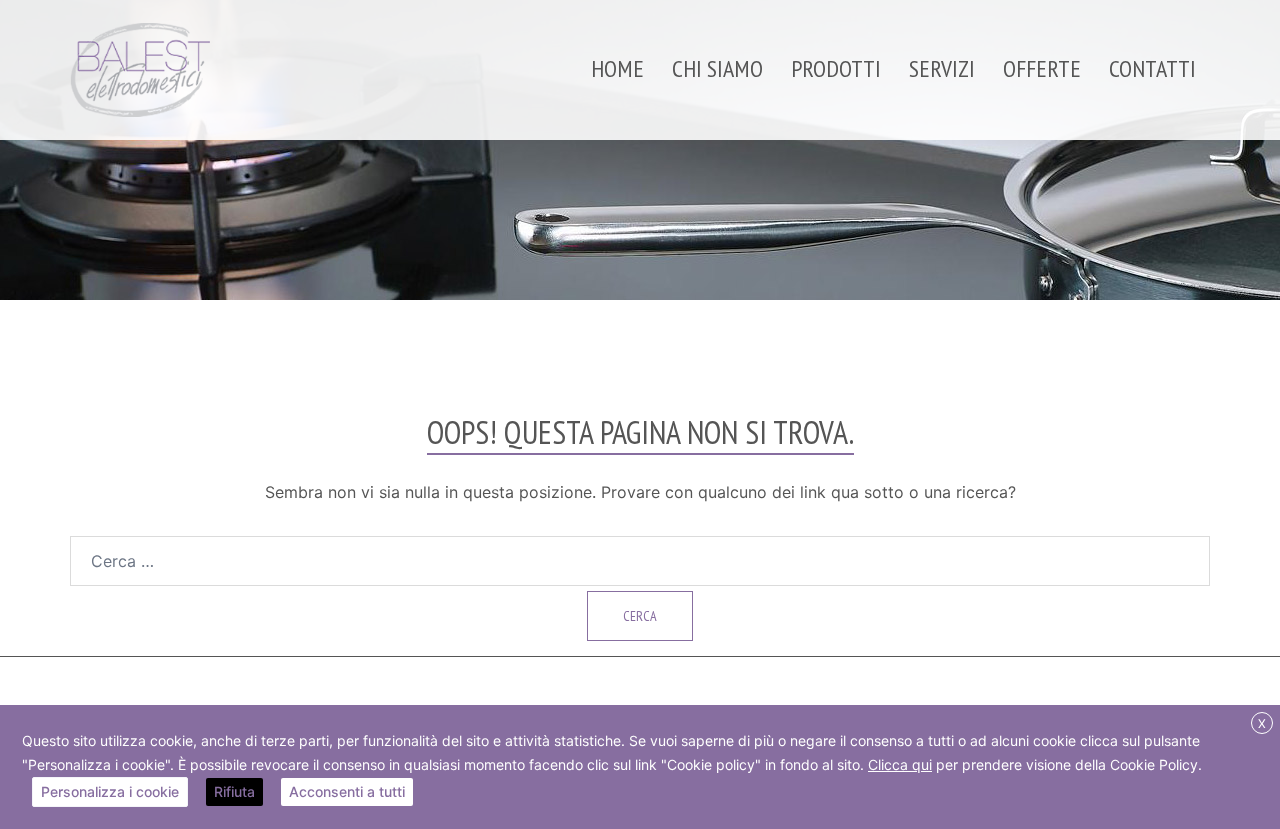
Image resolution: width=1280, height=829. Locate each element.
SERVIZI (942, 68)
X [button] (1262, 723)
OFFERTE (1042, 68)
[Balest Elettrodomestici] (141, 68)
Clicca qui (900, 764)
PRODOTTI (836, 68)
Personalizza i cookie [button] (110, 791)
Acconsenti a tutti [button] (347, 791)
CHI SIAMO (717, 68)
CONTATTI (1152, 68)
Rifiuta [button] (234, 791)
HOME (617, 68)
